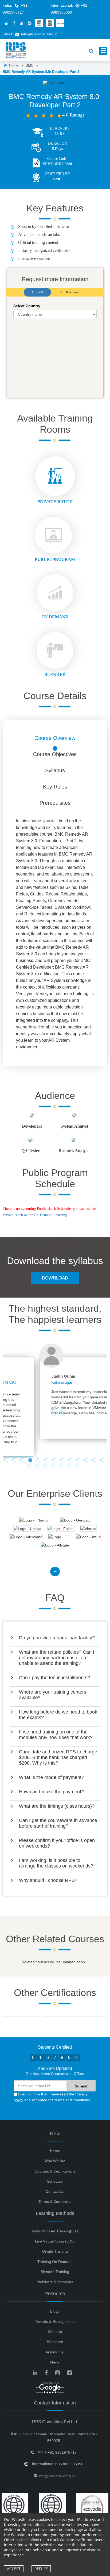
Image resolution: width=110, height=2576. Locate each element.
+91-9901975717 (62, 2452)
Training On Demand (55, 2262)
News (55, 2362)
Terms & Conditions (55, 2202)
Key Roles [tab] (55, 787)
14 (31, 1466)
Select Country (27, 306)
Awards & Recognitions (55, 2321)
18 (63, 1466)
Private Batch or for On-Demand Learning (35, 1215)
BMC (30, 66)
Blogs (55, 2311)
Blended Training (55, 2272)
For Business (69, 292)
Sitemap (55, 2332)
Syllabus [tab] (55, 770)
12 (95, 1461)
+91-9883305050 (69, 2464)
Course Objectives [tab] (55, 754)
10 (79, 1461)
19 (71, 1466)
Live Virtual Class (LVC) (55, 2241)
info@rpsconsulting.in (39, 34)
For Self (37, 292)
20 (79, 1466)
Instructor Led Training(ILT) (55, 2231)
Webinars (55, 2342)
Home (13, 65)
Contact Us (55, 2191)
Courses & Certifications (55, 2171)
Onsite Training (55, 2251)
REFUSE (41, 2569)
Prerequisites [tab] (55, 803)
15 (39, 1466)
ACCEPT (14, 2569)
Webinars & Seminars (55, 2282)
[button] (55, 1638)
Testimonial (55, 2352)
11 (87, 1461)
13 (103, 1461)
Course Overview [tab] (55, 738)
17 (55, 1466)
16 (47, 1466)
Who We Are (55, 2161)
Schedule (55, 2181)
